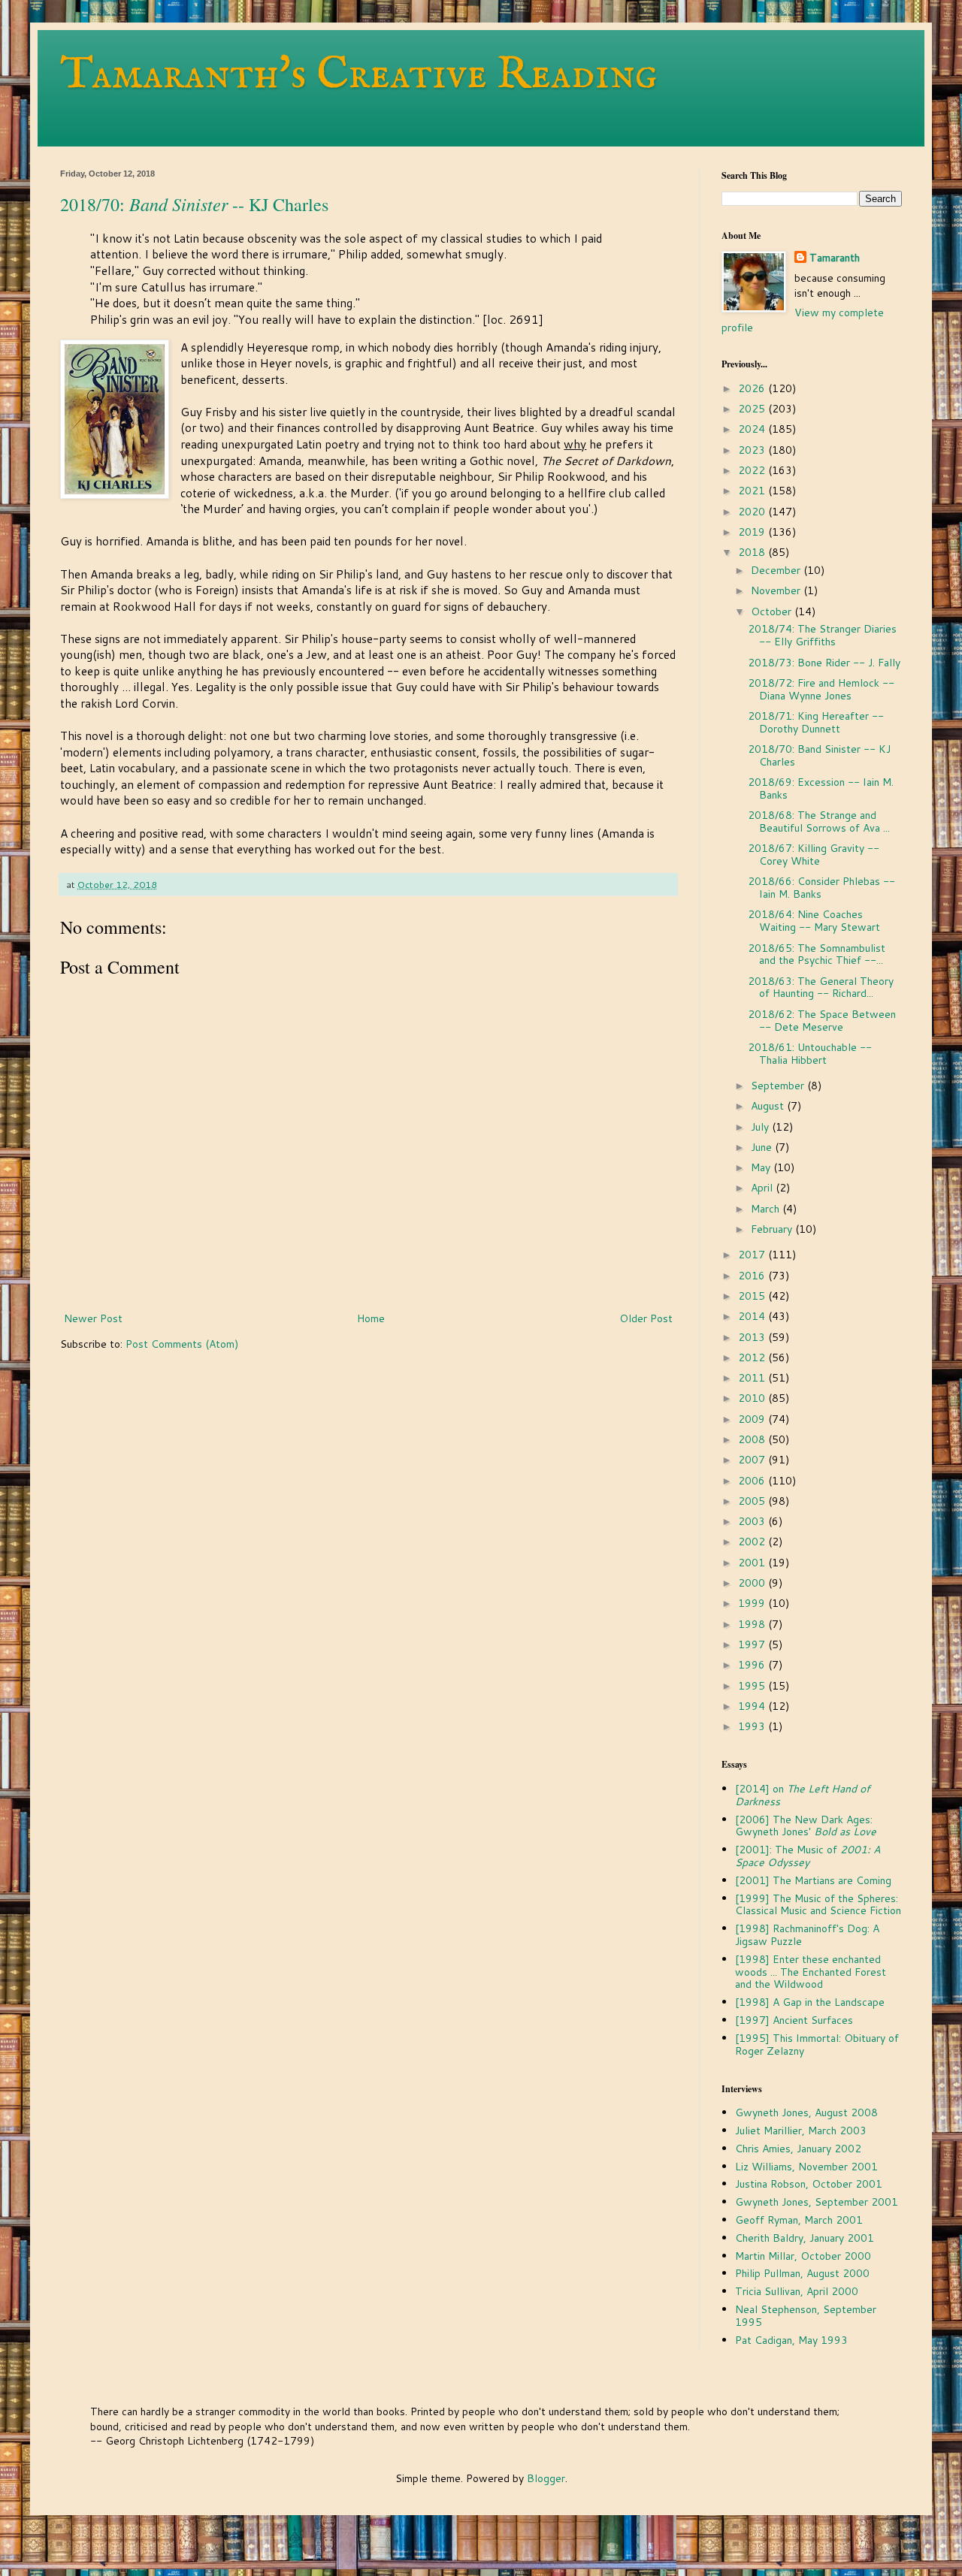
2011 (753, 1378)
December (777, 570)
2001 (753, 1563)
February (773, 1229)
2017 (753, 1255)
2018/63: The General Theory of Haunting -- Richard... (821, 988)
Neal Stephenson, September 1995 (806, 2316)
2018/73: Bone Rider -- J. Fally (824, 663)
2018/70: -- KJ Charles (194, 204)
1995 (753, 1686)
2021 (753, 491)
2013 (753, 1337)
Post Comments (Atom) (182, 1344)
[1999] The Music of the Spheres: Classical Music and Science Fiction (818, 1905)
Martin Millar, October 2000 (803, 2256)
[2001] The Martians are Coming (813, 1880)
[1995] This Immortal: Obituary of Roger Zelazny (817, 2044)
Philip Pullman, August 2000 (802, 2273)
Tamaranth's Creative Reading (359, 75)
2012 (753, 1357)
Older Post (646, 1318)
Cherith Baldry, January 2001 (805, 2238)
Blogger (546, 2478)
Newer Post (93, 1318)
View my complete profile (803, 320)
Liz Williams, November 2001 (806, 2167)
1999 (753, 1603)
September (779, 1086)
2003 (753, 1521)
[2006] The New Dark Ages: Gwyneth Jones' (806, 1826)
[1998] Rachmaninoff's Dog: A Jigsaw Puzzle (807, 1935)
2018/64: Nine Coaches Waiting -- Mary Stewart (814, 921)
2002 (753, 1542)
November (777, 590)
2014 (753, 1316)
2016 (753, 1276)
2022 (753, 470)
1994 (753, 1706)
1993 (753, 1726)
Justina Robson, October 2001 (809, 2184)
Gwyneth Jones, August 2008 (806, 2112)
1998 (753, 1624)
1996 (753, 1665)
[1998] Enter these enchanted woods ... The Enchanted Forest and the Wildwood (811, 1972)
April (763, 1188)
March (767, 1209)
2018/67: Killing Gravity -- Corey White (814, 855)
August (769, 1106)
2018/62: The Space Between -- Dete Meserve (822, 1021)
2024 (753, 429)
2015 (753, 1296)
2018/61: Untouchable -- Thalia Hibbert (810, 1054)
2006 (753, 1481)
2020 (753, 512)
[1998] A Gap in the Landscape (810, 2002)
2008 (753, 1439)
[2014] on (803, 1795)
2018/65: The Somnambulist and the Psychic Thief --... (817, 954)
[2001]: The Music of (808, 1856)
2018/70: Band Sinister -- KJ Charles (819, 755)
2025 (753, 409)
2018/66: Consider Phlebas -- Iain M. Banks (821, 888)
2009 (753, 1419)
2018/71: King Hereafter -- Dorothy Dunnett (816, 722)
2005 (753, 1501)
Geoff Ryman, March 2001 (799, 2220)
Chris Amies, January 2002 (798, 2149)
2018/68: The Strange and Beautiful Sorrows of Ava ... (819, 821)
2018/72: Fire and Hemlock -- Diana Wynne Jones (821, 689)
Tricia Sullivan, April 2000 (797, 2291)
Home (371, 1318)
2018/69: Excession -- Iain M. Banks (821, 788)
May (762, 1167)
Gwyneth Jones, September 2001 (817, 2202)
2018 (753, 552)
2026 (753, 388)
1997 (753, 1644)
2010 (753, 1398)
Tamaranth (835, 258)
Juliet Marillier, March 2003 (801, 2131)
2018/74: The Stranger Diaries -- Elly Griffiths (822, 635)
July (761, 1127)
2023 (753, 450)
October (773, 612)
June (763, 1147)
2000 (753, 1583)
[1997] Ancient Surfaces (794, 2020)
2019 (753, 532)
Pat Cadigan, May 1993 (791, 2340)
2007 (753, 1460)
